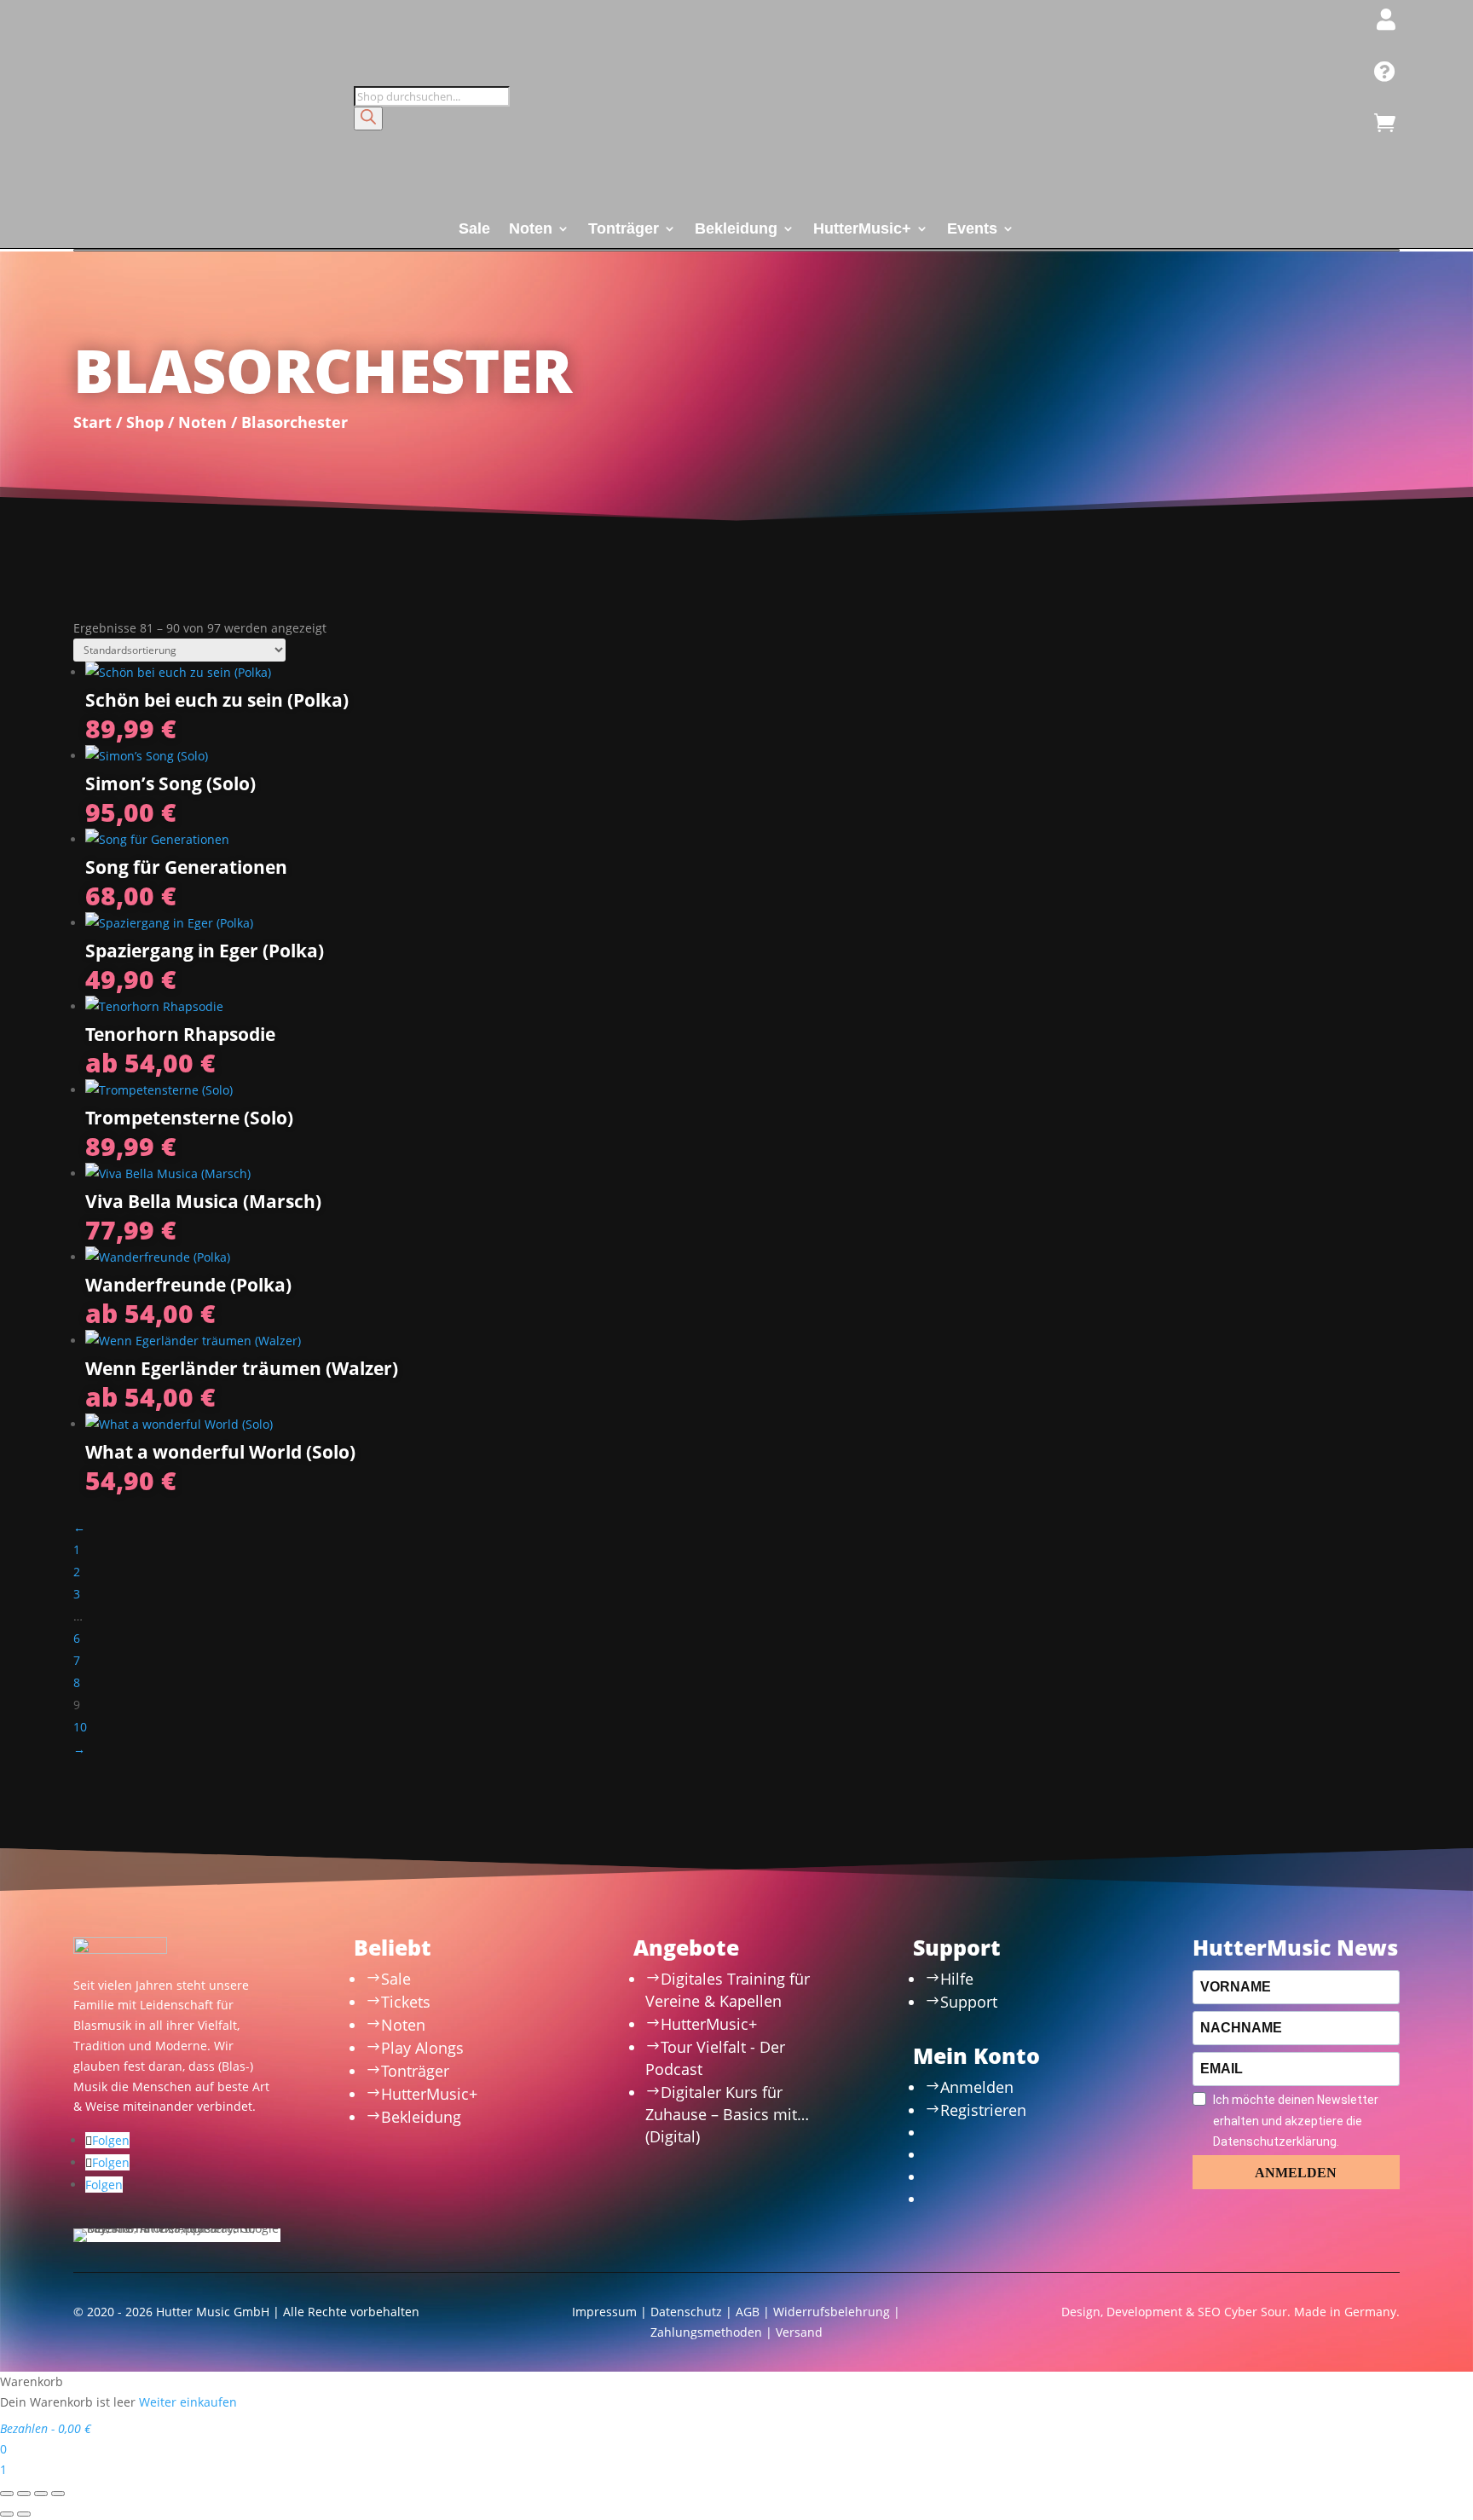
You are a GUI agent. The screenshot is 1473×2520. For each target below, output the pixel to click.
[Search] (368, 118)
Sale (474, 230)
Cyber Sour (1256, 2312)
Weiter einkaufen (188, 2402)
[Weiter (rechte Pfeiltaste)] (24, 2514)
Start (92, 422)
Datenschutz (686, 2312)
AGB (748, 2312)
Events (972, 230)
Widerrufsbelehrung (832, 2312)
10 (80, 1727)
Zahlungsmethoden (706, 2332)
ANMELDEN (1296, 2173)
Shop (145, 422)
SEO (1209, 2312)
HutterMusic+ (862, 230)
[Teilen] (41, 2494)
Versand (799, 2332)
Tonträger (624, 230)
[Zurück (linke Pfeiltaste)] (7, 2514)
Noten (531, 230)
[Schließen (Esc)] (58, 2494)
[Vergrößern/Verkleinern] (7, 2494)
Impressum (604, 2312)
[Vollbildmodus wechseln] (24, 2494)
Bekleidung (736, 230)
